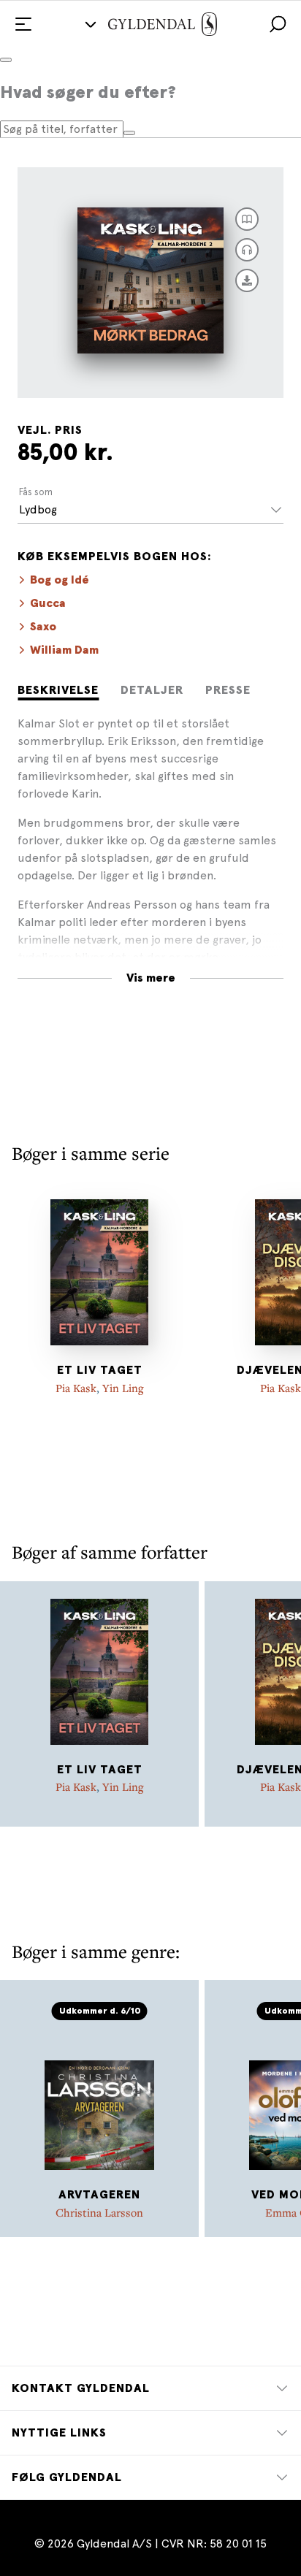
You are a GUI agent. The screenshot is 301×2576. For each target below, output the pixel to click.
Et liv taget (100, 1370)
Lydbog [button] (38, 509)
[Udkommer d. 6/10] (99, 2097)
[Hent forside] (247, 280)
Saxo (43, 627)
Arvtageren (99, 2195)
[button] (278, 24)
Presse (228, 690)
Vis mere (151, 978)
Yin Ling (123, 1388)
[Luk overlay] (6, 60)
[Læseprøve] (247, 219)
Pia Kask (76, 1388)
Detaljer (152, 690)
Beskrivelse (58, 690)
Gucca (48, 603)
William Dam (64, 650)
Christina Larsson (99, 2212)
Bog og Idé (60, 580)
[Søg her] (129, 133)
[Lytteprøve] (247, 250)
